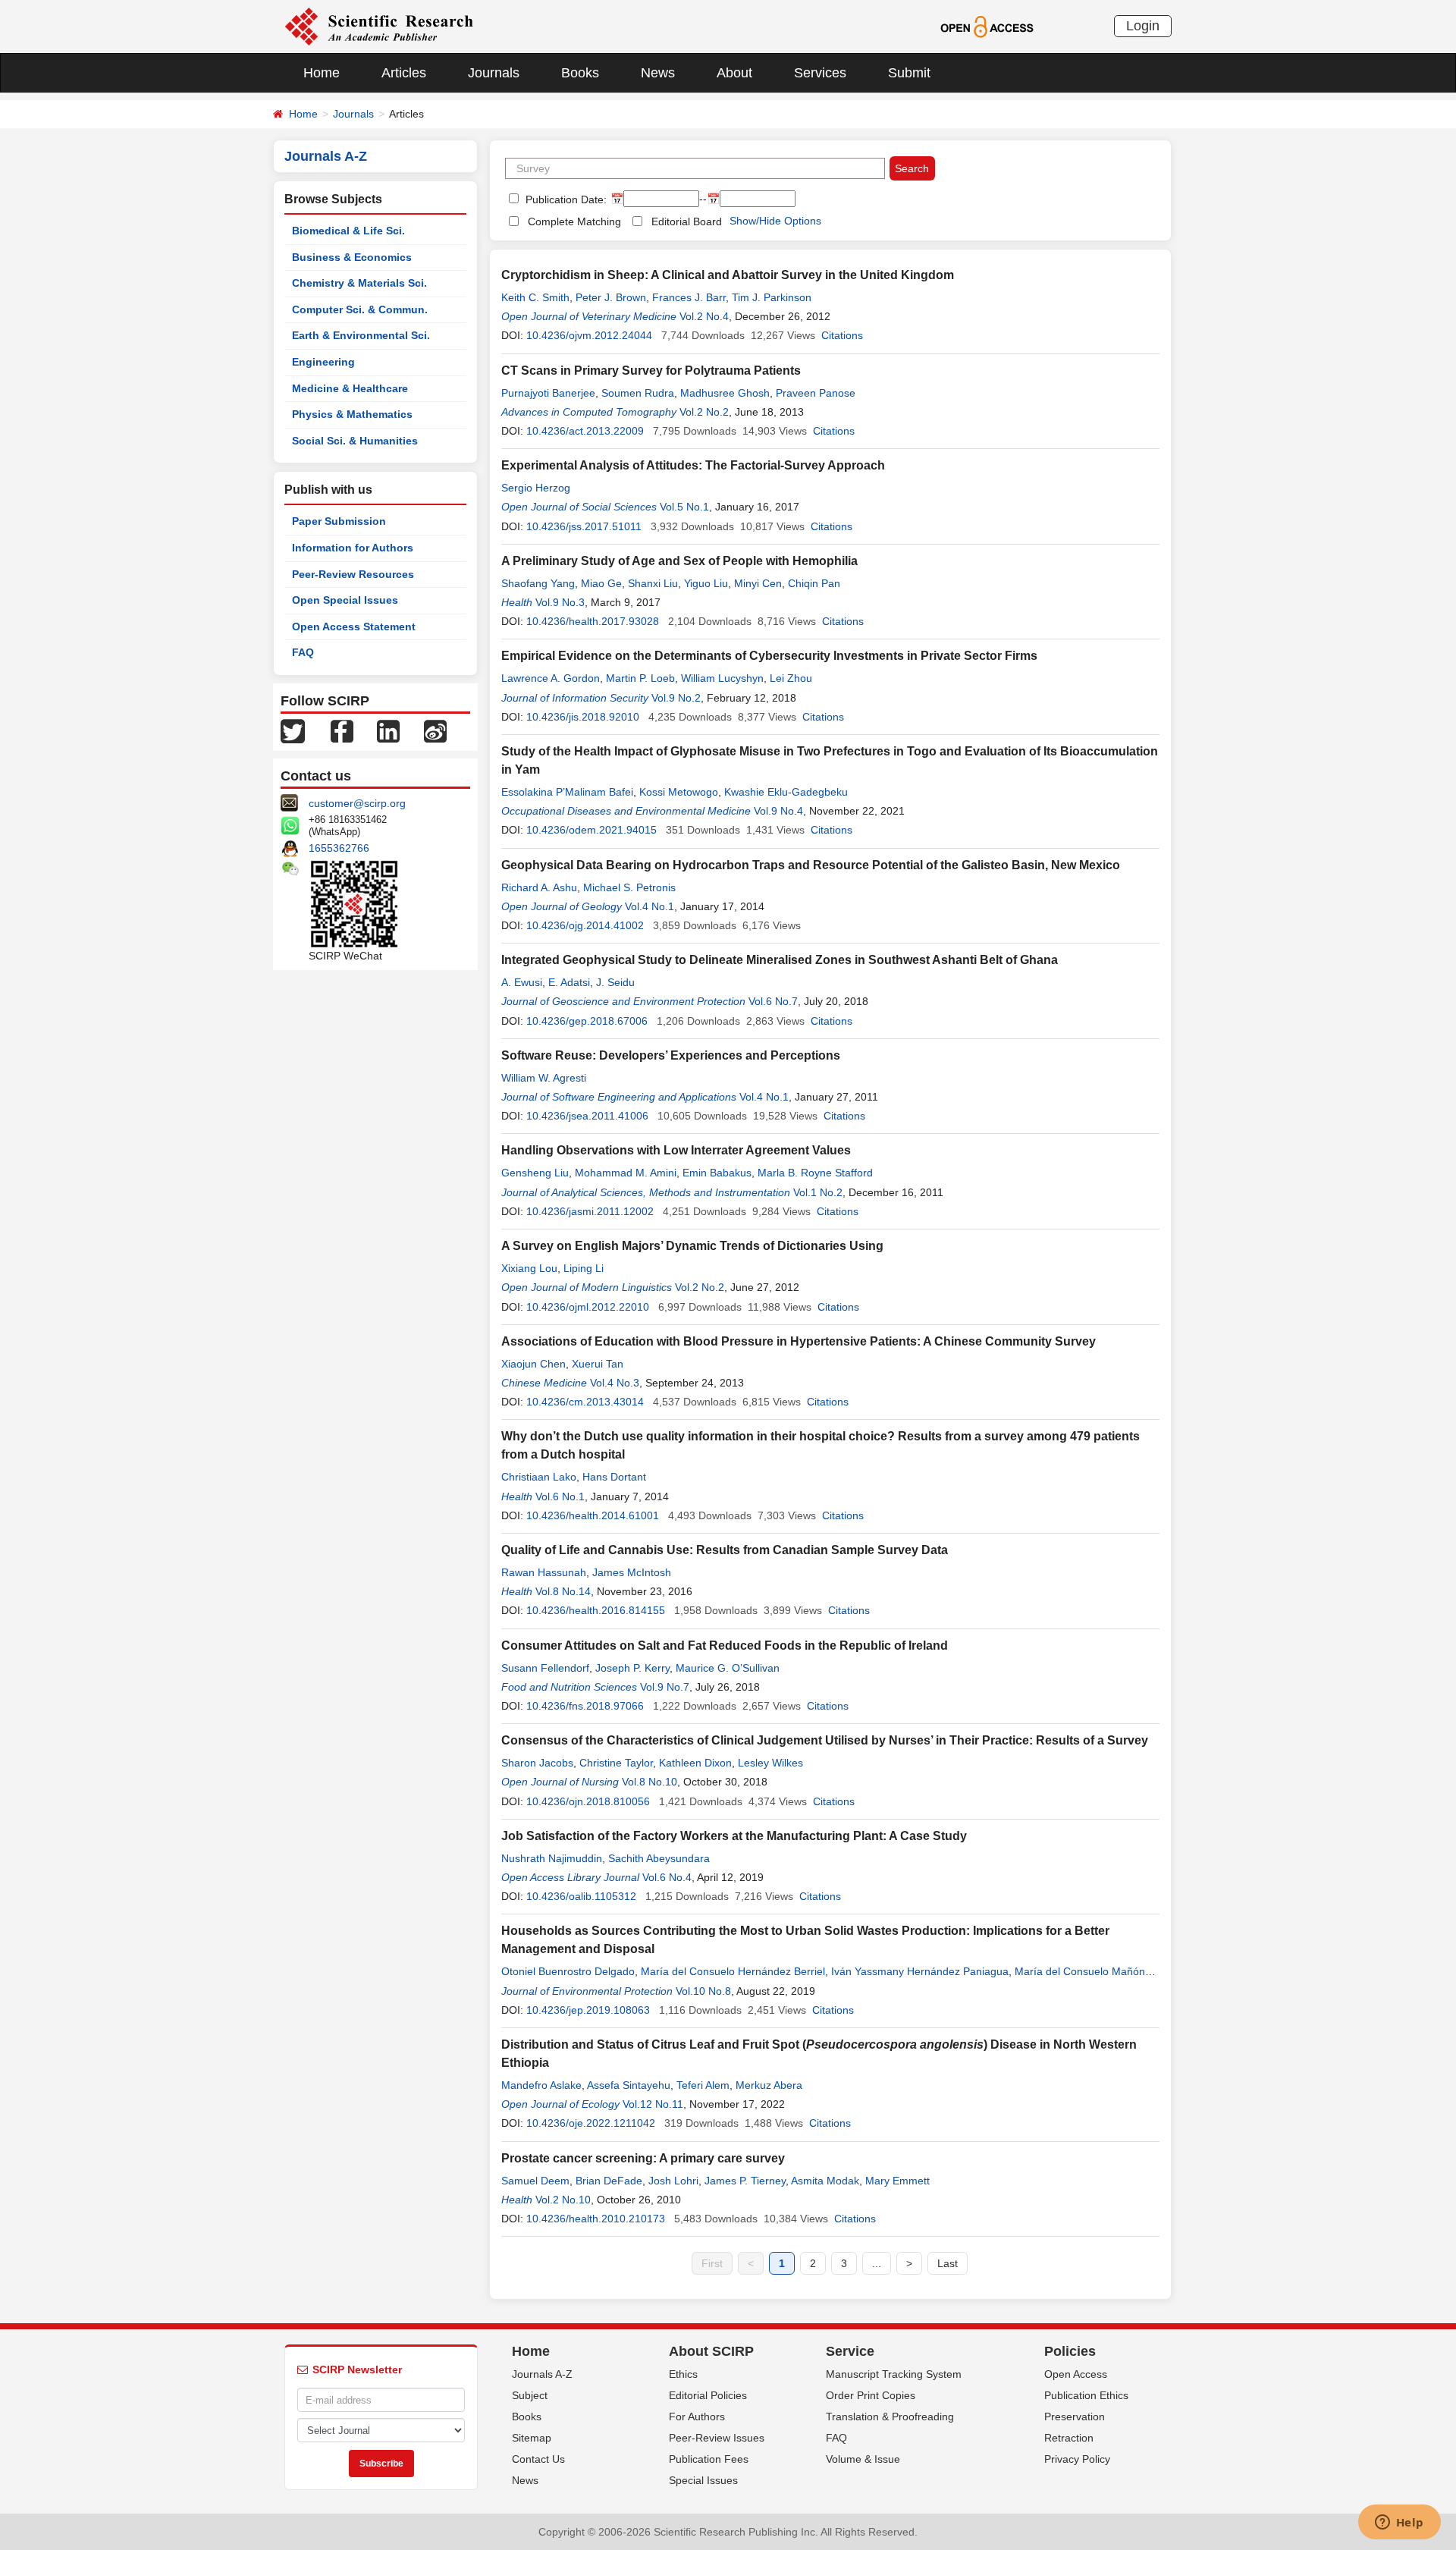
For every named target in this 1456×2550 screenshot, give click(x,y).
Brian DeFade (609, 2181)
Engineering (323, 362)
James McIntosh (632, 1572)
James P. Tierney (745, 2181)
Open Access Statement (354, 627)
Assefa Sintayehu (629, 2085)
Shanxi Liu (653, 583)
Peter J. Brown (611, 297)
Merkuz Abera (769, 2085)
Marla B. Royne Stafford (815, 1173)
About (734, 73)
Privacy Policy (1077, 2459)
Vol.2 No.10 (563, 2200)
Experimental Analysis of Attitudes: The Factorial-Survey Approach (693, 465)
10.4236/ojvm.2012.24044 (589, 335)
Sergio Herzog (536, 488)
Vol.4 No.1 (650, 906)
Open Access (1076, 2374)
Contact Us (538, 2459)
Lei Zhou (791, 678)
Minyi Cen (758, 583)
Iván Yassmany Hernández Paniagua (920, 1971)
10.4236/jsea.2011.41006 (587, 1116)
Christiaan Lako (539, 1477)
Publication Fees (709, 2459)
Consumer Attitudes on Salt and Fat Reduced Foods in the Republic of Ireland (725, 1646)
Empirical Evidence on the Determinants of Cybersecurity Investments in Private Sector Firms (769, 656)
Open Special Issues (345, 600)
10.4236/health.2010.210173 (596, 2219)
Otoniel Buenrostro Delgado (568, 1971)
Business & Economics (352, 257)
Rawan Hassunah (544, 1572)
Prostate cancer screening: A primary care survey (643, 2158)
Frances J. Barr (689, 297)
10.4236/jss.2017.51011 (584, 526)
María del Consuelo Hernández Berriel (733, 1971)
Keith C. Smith (535, 297)
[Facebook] (342, 730)
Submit (909, 73)
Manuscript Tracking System (894, 2374)
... (877, 2263)
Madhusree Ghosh (725, 393)
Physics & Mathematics (352, 414)
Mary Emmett (897, 2181)
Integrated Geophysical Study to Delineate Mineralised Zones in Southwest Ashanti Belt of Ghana (780, 960)
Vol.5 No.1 (684, 507)
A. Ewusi (522, 982)
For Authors (697, 2417)
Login (1143, 26)
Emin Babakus (717, 1173)
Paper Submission (339, 521)
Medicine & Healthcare (350, 388)
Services (820, 73)
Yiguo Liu (706, 583)
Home (322, 73)
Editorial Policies (708, 2395)
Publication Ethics (1086, 2395)
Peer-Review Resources (353, 574)
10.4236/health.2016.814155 (596, 1610)
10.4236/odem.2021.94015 (591, 830)
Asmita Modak (825, 2181)
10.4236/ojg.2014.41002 (585, 925)
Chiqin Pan (814, 583)
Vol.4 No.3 (615, 1383)
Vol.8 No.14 (563, 1591)
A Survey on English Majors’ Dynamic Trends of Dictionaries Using (692, 1246)
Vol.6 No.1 (560, 1496)
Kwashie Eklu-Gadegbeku (786, 792)
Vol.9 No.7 (665, 1687)
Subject (530, 2395)
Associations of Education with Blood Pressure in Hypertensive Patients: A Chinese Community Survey (799, 1341)
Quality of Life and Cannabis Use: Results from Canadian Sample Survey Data (725, 1550)
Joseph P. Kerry (632, 1668)
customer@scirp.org (357, 803)
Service (850, 2351)
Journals (494, 73)
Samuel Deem (535, 2181)
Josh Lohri (673, 2181)
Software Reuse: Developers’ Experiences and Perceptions (671, 1055)
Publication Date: (565, 199)
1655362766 (339, 848)
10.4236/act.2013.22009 (585, 431)
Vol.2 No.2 (704, 412)
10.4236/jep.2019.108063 (588, 2010)
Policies (1070, 2351)
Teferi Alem (703, 2085)
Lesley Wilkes (770, 1763)
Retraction (1069, 2438)
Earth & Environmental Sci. (361, 335)
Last (948, 2263)
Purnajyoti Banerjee (548, 393)
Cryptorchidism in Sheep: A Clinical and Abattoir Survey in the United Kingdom (728, 275)
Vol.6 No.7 (773, 1001)
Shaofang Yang (538, 583)
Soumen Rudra (638, 393)
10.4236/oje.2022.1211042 (591, 2123)
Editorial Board (687, 221)
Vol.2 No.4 (704, 316)
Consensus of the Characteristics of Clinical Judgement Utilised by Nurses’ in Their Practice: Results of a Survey (825, 1740)
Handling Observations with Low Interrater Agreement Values (676, 1150)
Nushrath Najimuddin (552, 1858)
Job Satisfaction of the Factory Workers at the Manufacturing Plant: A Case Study (734, 1836)
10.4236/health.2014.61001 (593, 1515)
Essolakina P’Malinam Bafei (567, 792)
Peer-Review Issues (717, 2438)
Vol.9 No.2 (676, 698)
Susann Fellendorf (545, 1668)
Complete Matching (574, 221)
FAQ (303, 652)
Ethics (683, 2374)
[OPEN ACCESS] (987, 26)
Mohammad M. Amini (626, 1173)
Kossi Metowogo (679, 792)
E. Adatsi (569, 982)
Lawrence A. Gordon (551, 678)
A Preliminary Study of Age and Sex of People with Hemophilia (679, 561)
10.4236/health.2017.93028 (593, 621)
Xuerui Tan (598, 1364)
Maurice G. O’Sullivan (728, 1668)
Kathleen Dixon (695, 1763)
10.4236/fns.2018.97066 (585, 1706)
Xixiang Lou (529, 1268)
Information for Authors (353, 548)
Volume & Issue (863, 2459)
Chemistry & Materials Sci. (359, 283)
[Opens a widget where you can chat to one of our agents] (1399, 2523)
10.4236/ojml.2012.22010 (588, 1307)
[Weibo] (435, 730)
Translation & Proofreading (890, 2417)
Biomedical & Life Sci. (348, 231)
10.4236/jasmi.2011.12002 (590, 1211)
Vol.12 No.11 (653, 2104)
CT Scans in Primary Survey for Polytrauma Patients (651, 371)
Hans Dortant (614, 1477)
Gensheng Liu (535, 1173)
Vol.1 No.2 (818, 1192)
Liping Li (584, 1268)
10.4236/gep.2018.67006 (587, 1021)
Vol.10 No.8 (703, 1991)
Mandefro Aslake (541, 2085)
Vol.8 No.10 (650, 1782)
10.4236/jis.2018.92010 (583, 717)
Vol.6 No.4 (667, 1877)
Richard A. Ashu (539, 887)
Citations (842, 335)
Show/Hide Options (775, 221)
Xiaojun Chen (533, 1364)
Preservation (1075, 2417)
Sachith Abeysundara (659, 1858)
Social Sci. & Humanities (355, 441)
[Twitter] (293, 730)
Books (580, 73)
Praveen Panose (816, 393)
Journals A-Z (542, 2374)
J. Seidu (615, 982)
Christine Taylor (616, 1763)
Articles (404, 73)
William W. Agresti (544, 1078)
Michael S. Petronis (629, 887)
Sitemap (532, 2438)
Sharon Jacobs (537, 1763)
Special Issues (703, 2480)
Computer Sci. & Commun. (360, 309)
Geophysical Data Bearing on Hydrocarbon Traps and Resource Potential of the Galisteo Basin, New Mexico (811, 865)
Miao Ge (601, 583)
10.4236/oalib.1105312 (581, 1896)
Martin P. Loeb (640, 678)
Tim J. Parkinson (772, 297)
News (658, 73)
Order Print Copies (871, 2395)
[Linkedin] (388, 730)
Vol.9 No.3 (560, 602)
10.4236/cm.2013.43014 (585, 1402)
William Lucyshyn (722, 678)
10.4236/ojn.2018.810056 (588, 1801)
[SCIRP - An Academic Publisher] (379, 26)
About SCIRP (711, 2351)
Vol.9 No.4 (778, 811)
